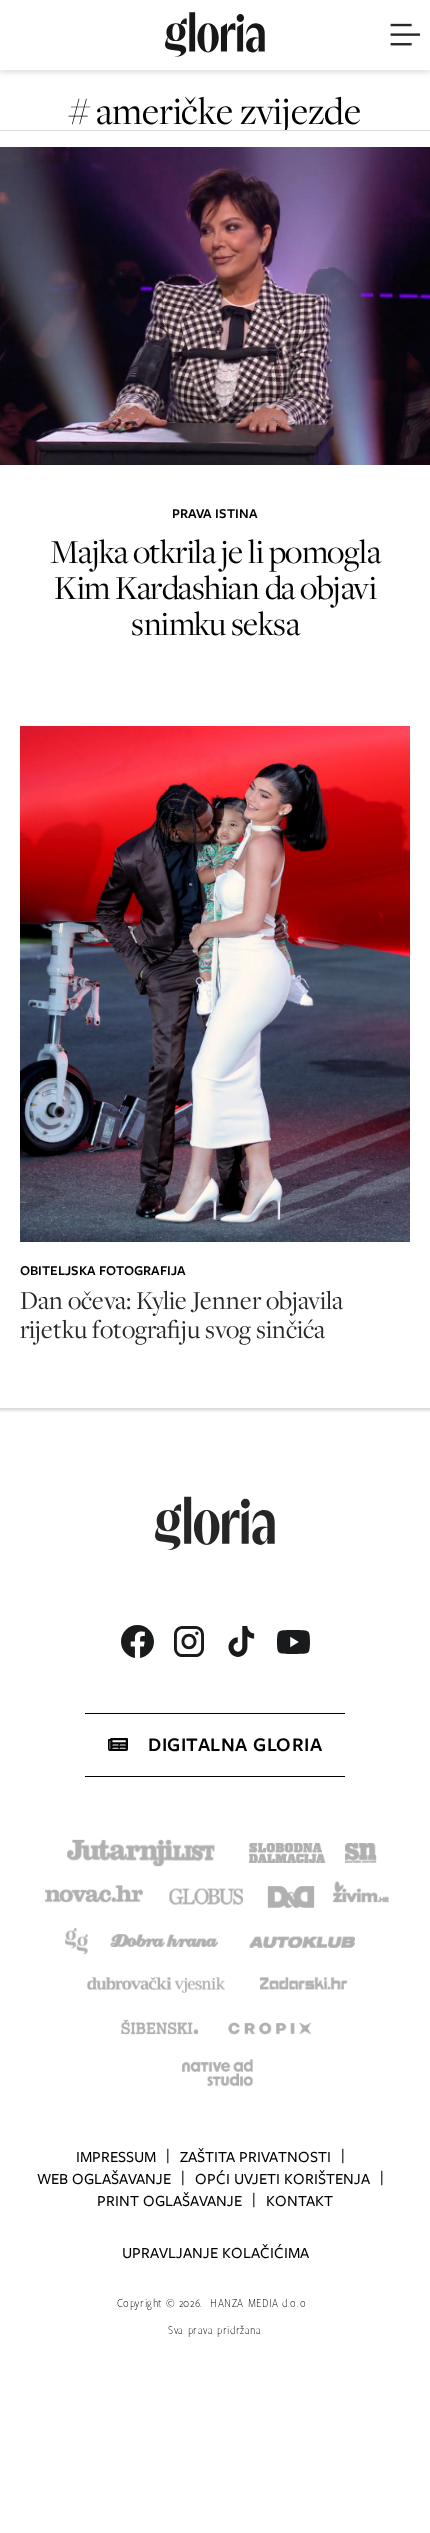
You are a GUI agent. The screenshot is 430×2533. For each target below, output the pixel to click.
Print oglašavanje (169, 2201)
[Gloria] (215, 35)
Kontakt (299, 2201)
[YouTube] (293, 1642)
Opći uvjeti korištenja (282, 2179)
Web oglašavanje (104, 2179)
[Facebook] (137, 1641)
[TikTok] (241, 1641)
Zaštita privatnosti (255, 2157)
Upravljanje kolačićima (215, 2253)
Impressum (116, 2157)
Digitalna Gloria (235, 1744)
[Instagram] (189, 1641)
